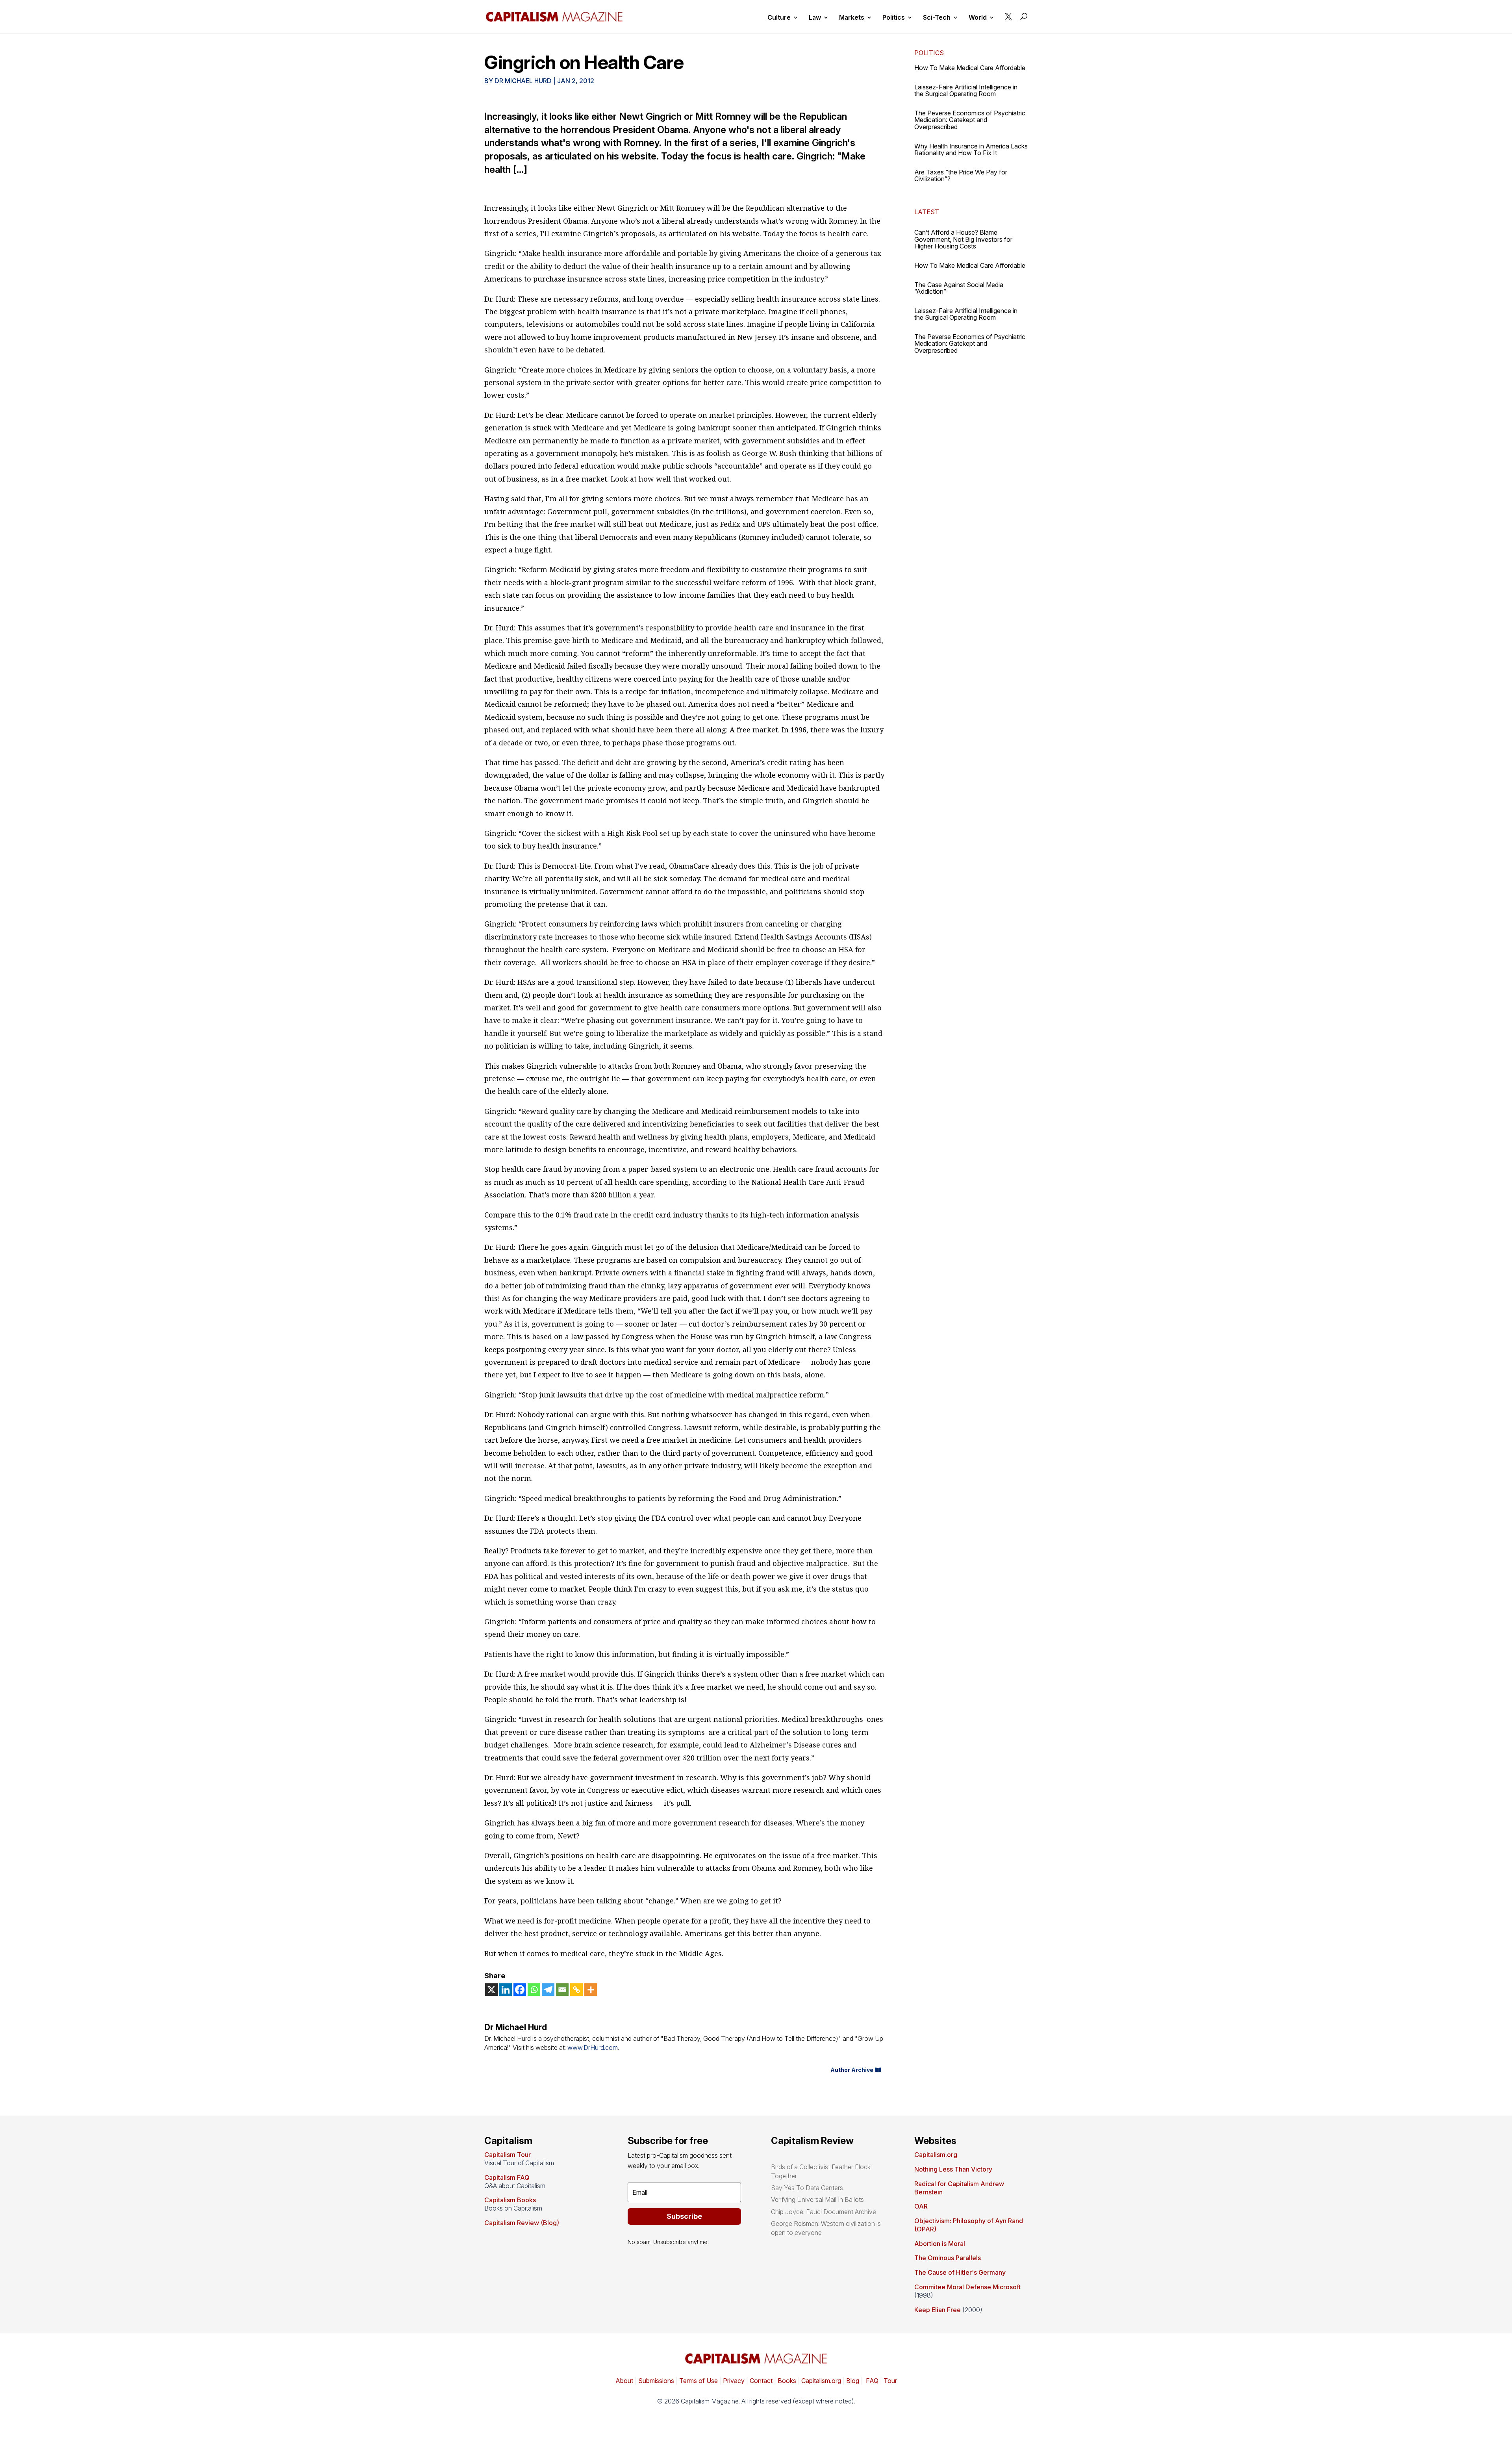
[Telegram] (548, 1990)
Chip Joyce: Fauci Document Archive (824, 2212)
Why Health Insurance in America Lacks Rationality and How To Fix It (971, 150)
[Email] (562, 1990)
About (624, 2381)
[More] (591, 1990)
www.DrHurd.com (593, 2048)
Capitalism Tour (508, 2155)
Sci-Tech (937, 18)
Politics (894, 18)
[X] (491, 1990)
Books (787, 2381)
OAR (921, 2206)
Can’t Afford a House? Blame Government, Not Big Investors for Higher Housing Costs (963, 239)
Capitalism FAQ (507, 2177)
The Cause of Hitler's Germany (960, 2272)
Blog (853, 2381)
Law (815, 18)
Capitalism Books (510, 2200)
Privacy (733, 2381)
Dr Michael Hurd (523, 81)
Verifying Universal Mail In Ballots (817, 2200)
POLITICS (929, 53)
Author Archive (852, 2070)
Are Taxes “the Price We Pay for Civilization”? (961, 176)
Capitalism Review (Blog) (522, 2223)
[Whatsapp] (534, 1990)
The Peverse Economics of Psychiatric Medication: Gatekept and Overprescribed (970, 120)
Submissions (655, 2381)
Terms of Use (698, 2381)
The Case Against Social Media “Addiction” (959, 288)
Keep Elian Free (938, 2310)
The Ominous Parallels (948, 2258)
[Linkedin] (506, 1990)
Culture (779, 18)
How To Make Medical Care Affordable (970, 68)
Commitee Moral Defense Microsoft (967, 2287)
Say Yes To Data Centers (807, 2188)
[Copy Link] (576, 1990)
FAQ (871, 2381)
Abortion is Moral (940, 2244)
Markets (852, 18)
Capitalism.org (936, 2155)
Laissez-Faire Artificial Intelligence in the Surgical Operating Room (966, 91)
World (978, 18)
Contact (760, 2381)
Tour (890, 2381)
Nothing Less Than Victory (953, 2169)
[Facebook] (520, 1990)
